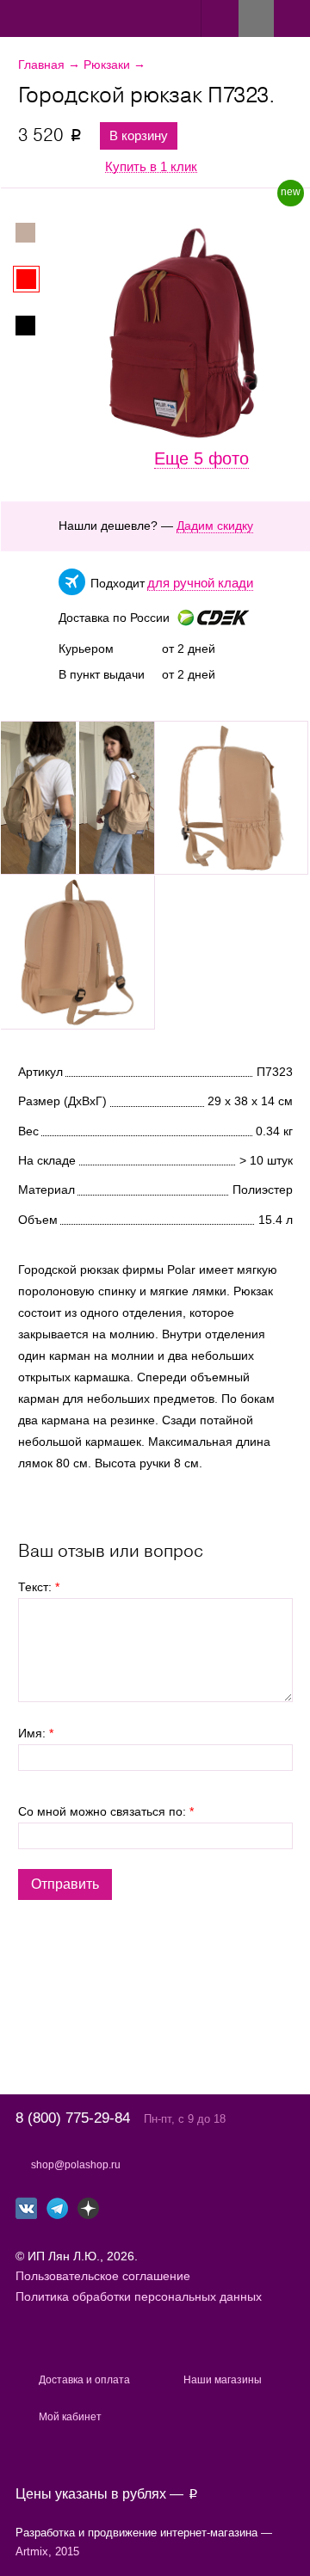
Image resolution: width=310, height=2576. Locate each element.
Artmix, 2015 (47, 2551)
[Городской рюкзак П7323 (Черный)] (35, 326)
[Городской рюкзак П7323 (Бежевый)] (35, 233)
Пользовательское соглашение (103, 2276)
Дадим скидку (215, 526)
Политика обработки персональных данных (139, 2296)
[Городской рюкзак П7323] (77, 798)
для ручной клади (200, 583)
